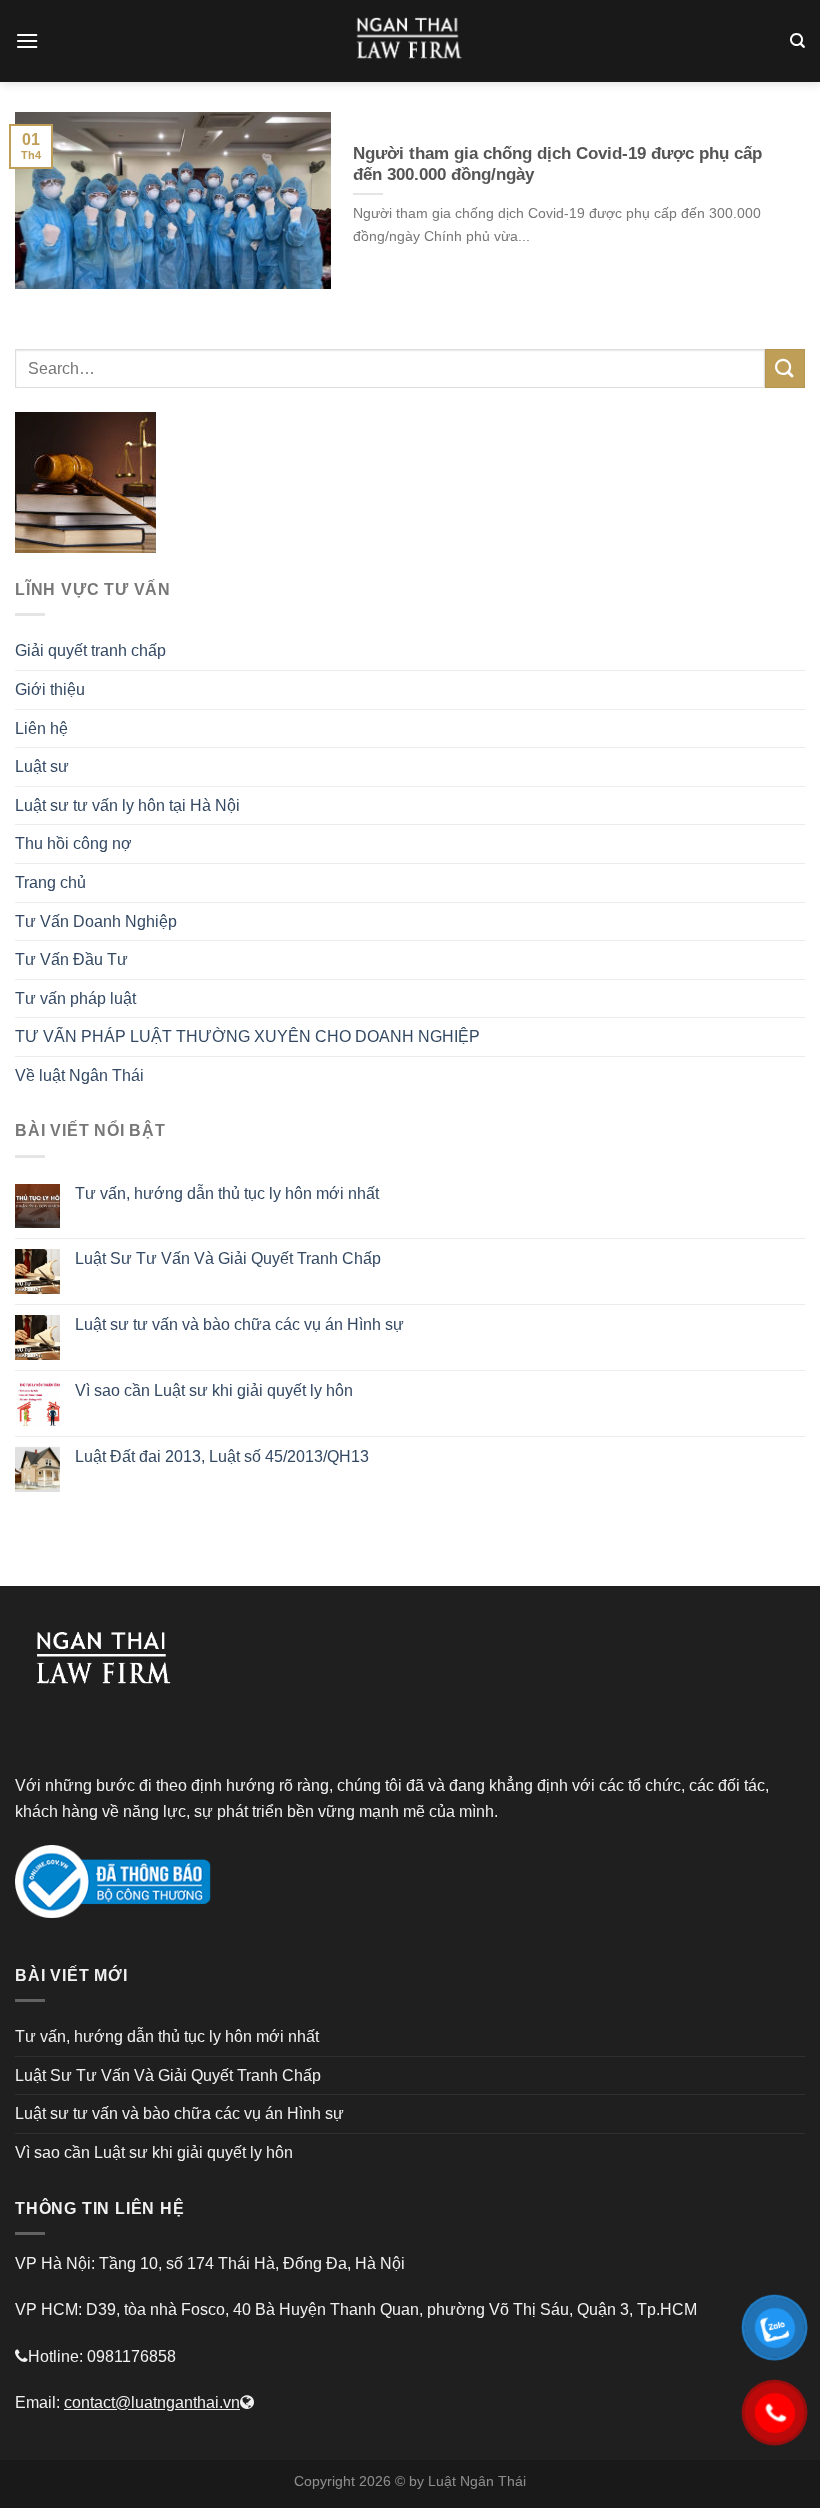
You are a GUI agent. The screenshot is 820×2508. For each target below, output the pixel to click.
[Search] (797, 41)
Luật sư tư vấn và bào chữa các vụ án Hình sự (239, 1324)
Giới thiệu (50, 689)
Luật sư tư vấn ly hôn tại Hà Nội (127, 805)
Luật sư (42, 766)
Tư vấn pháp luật (75, 998)
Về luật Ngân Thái (79, 1075)
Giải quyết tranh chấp (90, 650)
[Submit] (785, 368)
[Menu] (27, 40)
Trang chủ (50, 882)
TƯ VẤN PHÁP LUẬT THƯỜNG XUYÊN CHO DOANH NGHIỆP (247, 1036)
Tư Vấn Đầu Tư (71, 959)
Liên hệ (41, 728)
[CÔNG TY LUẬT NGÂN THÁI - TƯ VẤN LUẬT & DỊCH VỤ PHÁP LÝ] (410, 41)
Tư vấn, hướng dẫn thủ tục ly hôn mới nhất (227, 1193)
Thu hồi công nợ (73, 843)
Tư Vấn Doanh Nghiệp (96, 921)
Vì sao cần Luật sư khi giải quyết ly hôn (214, 1390)
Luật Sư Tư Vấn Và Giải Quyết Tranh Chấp (228, 1258)
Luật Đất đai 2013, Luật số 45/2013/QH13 (222, 1456)
